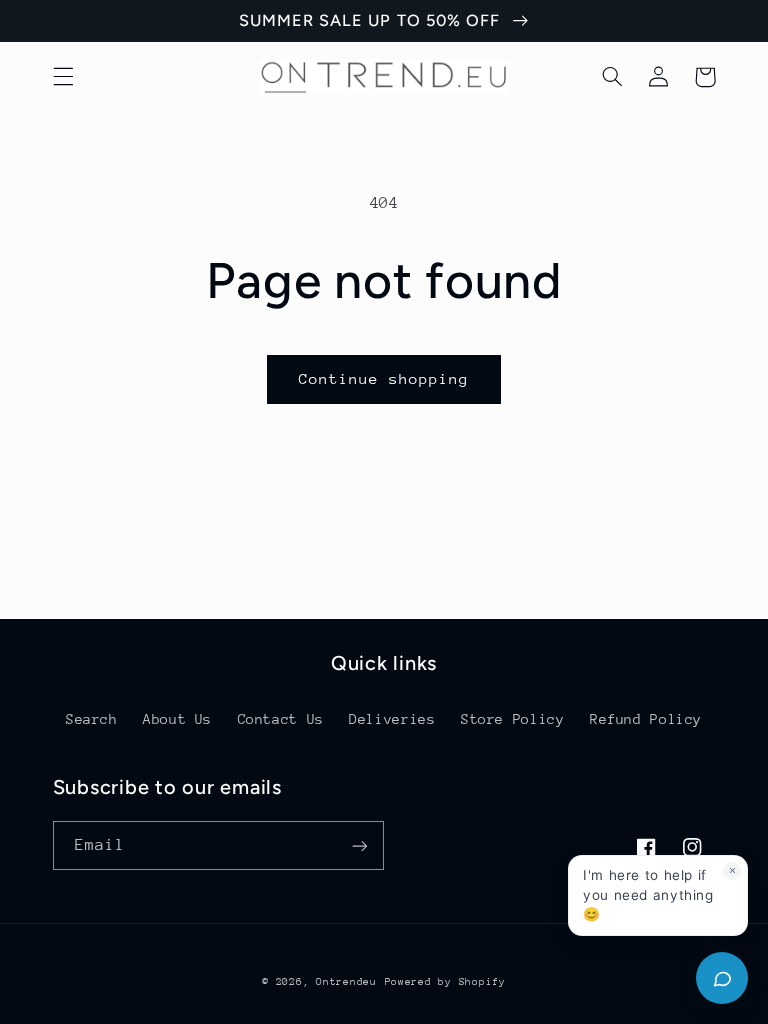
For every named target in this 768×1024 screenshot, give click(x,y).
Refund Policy (646, 719)
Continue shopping (384, 378)
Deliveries (392, 719)
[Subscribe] (360, 845)
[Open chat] (722, 978)
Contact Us (281, 719)
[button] (63, 77)
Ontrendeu (346, 982)
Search (92, 719)
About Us (177, 719)
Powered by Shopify (445, 982)
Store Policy (513, 719)
